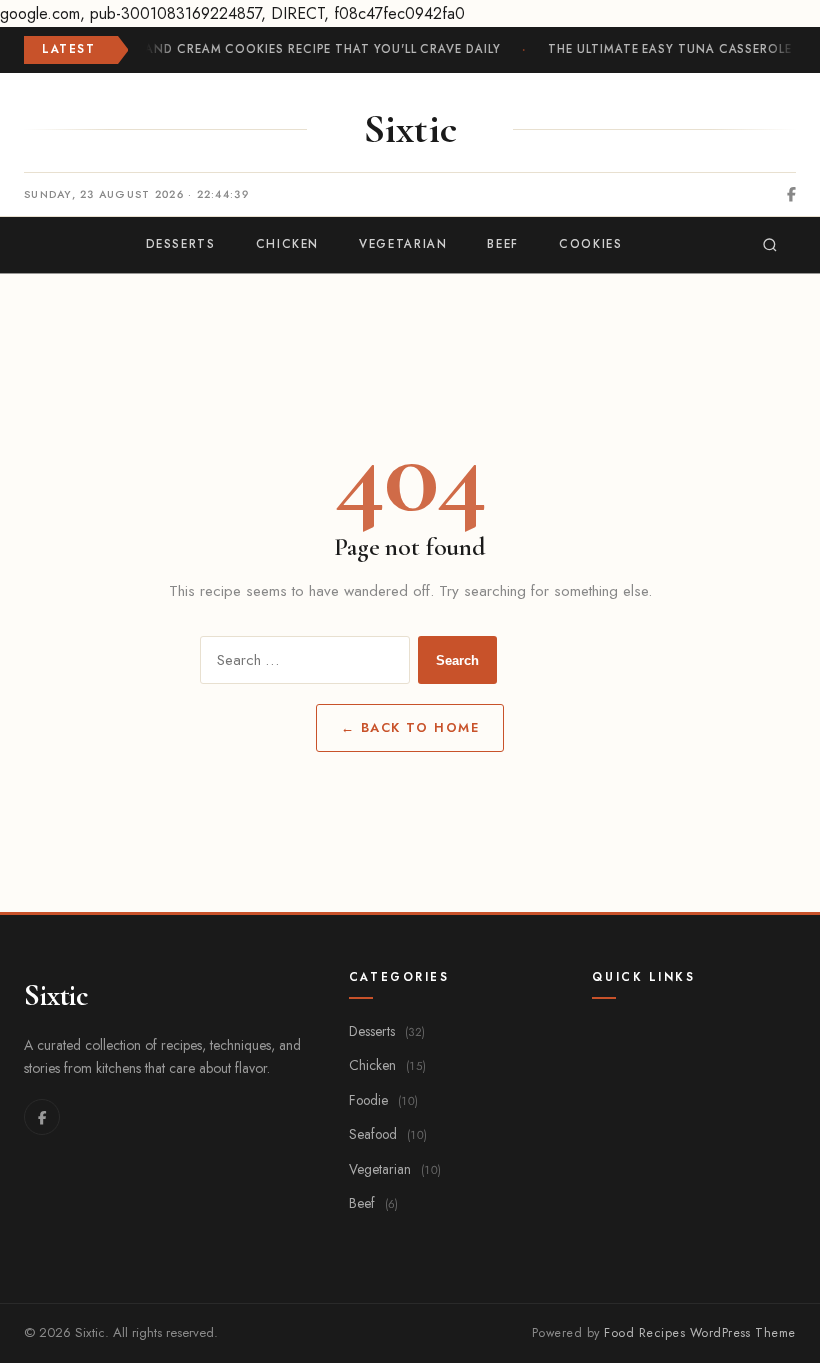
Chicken (387, 1065)
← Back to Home (410, 727)
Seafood (388, 1134)
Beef (373, 1203)
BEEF (503, 244)
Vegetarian (395, 1169)
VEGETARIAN (403, 244)
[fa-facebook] (791, 195)
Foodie (383, 1100)
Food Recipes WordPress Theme (700, 1333)
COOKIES (590, 244)
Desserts (387, 1031)
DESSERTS (181, 244)
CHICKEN (287, 244)
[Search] (770, 245)
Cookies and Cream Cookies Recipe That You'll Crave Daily (291, 49)
